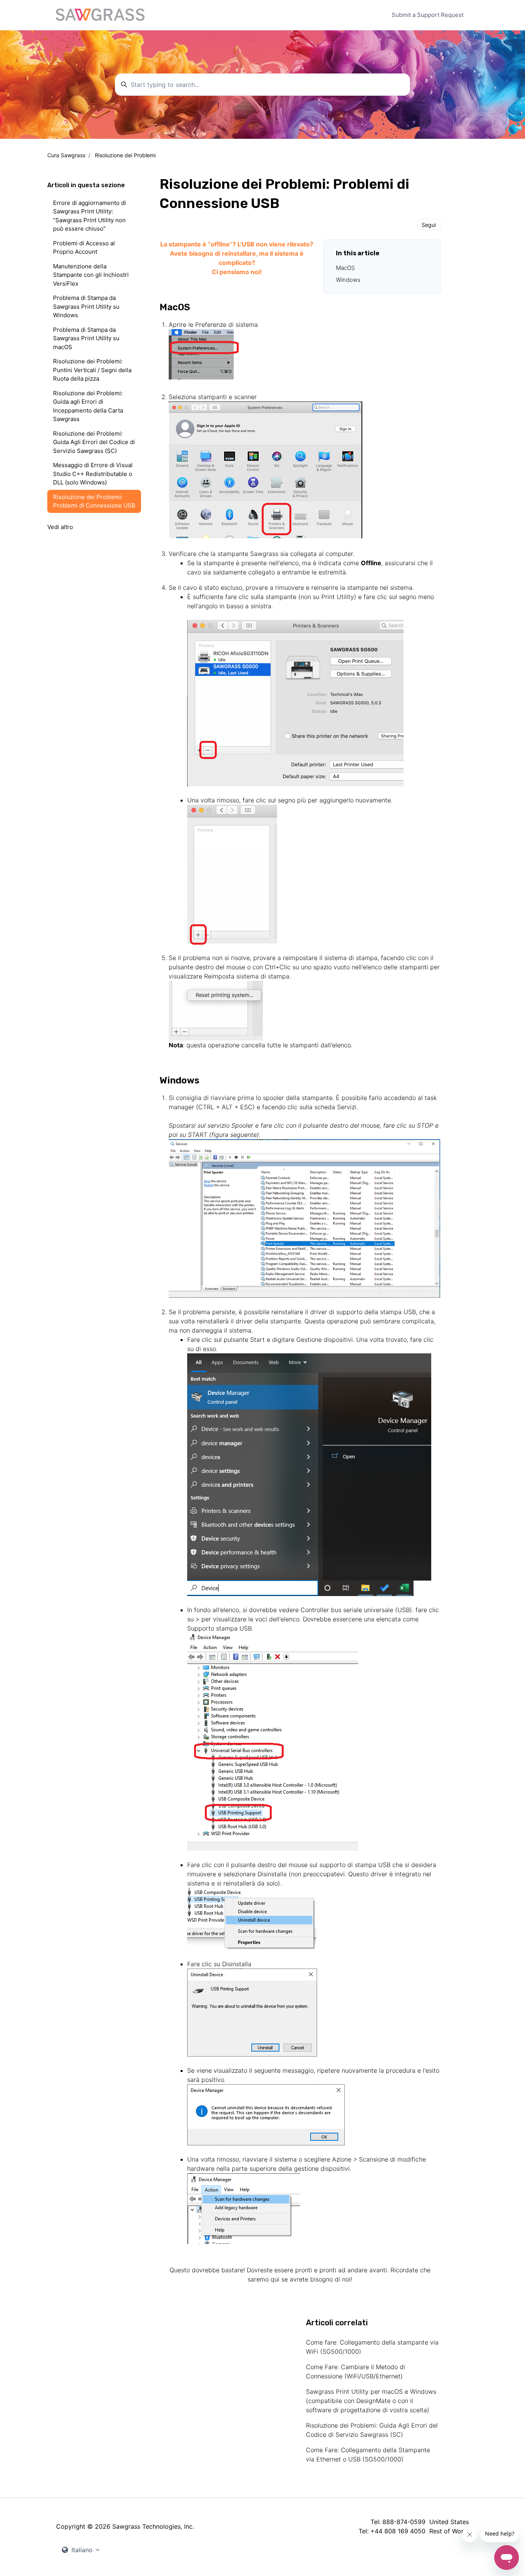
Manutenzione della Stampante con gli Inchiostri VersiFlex (91, 275)
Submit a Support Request (428, 15)
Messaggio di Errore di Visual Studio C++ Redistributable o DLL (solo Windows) (93, 474)
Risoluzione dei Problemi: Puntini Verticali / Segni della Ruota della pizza (92, 370)
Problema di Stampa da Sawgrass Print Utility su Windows (86, 306)
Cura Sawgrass (66, 155)
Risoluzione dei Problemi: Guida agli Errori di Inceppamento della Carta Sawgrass (88, 406)
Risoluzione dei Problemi (125, 155)
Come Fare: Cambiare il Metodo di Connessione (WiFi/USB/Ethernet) (356, 2371)
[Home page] (100, 15)
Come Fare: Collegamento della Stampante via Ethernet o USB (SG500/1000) (368, 2455)
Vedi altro (60, 527)
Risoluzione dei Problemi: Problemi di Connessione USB (94, 501)
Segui (429, 225)
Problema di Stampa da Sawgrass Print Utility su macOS (86, 338)
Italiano (82, 2550)
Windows (349, 280)
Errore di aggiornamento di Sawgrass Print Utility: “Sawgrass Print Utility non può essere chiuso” (90, 216)
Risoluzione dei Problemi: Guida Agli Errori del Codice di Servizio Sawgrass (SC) (372, 2430)
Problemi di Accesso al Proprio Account (84, 248)
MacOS (346, 268)
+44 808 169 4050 (398, 2531)
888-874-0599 (404, 2522)
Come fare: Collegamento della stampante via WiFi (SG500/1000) (372, 2347)
